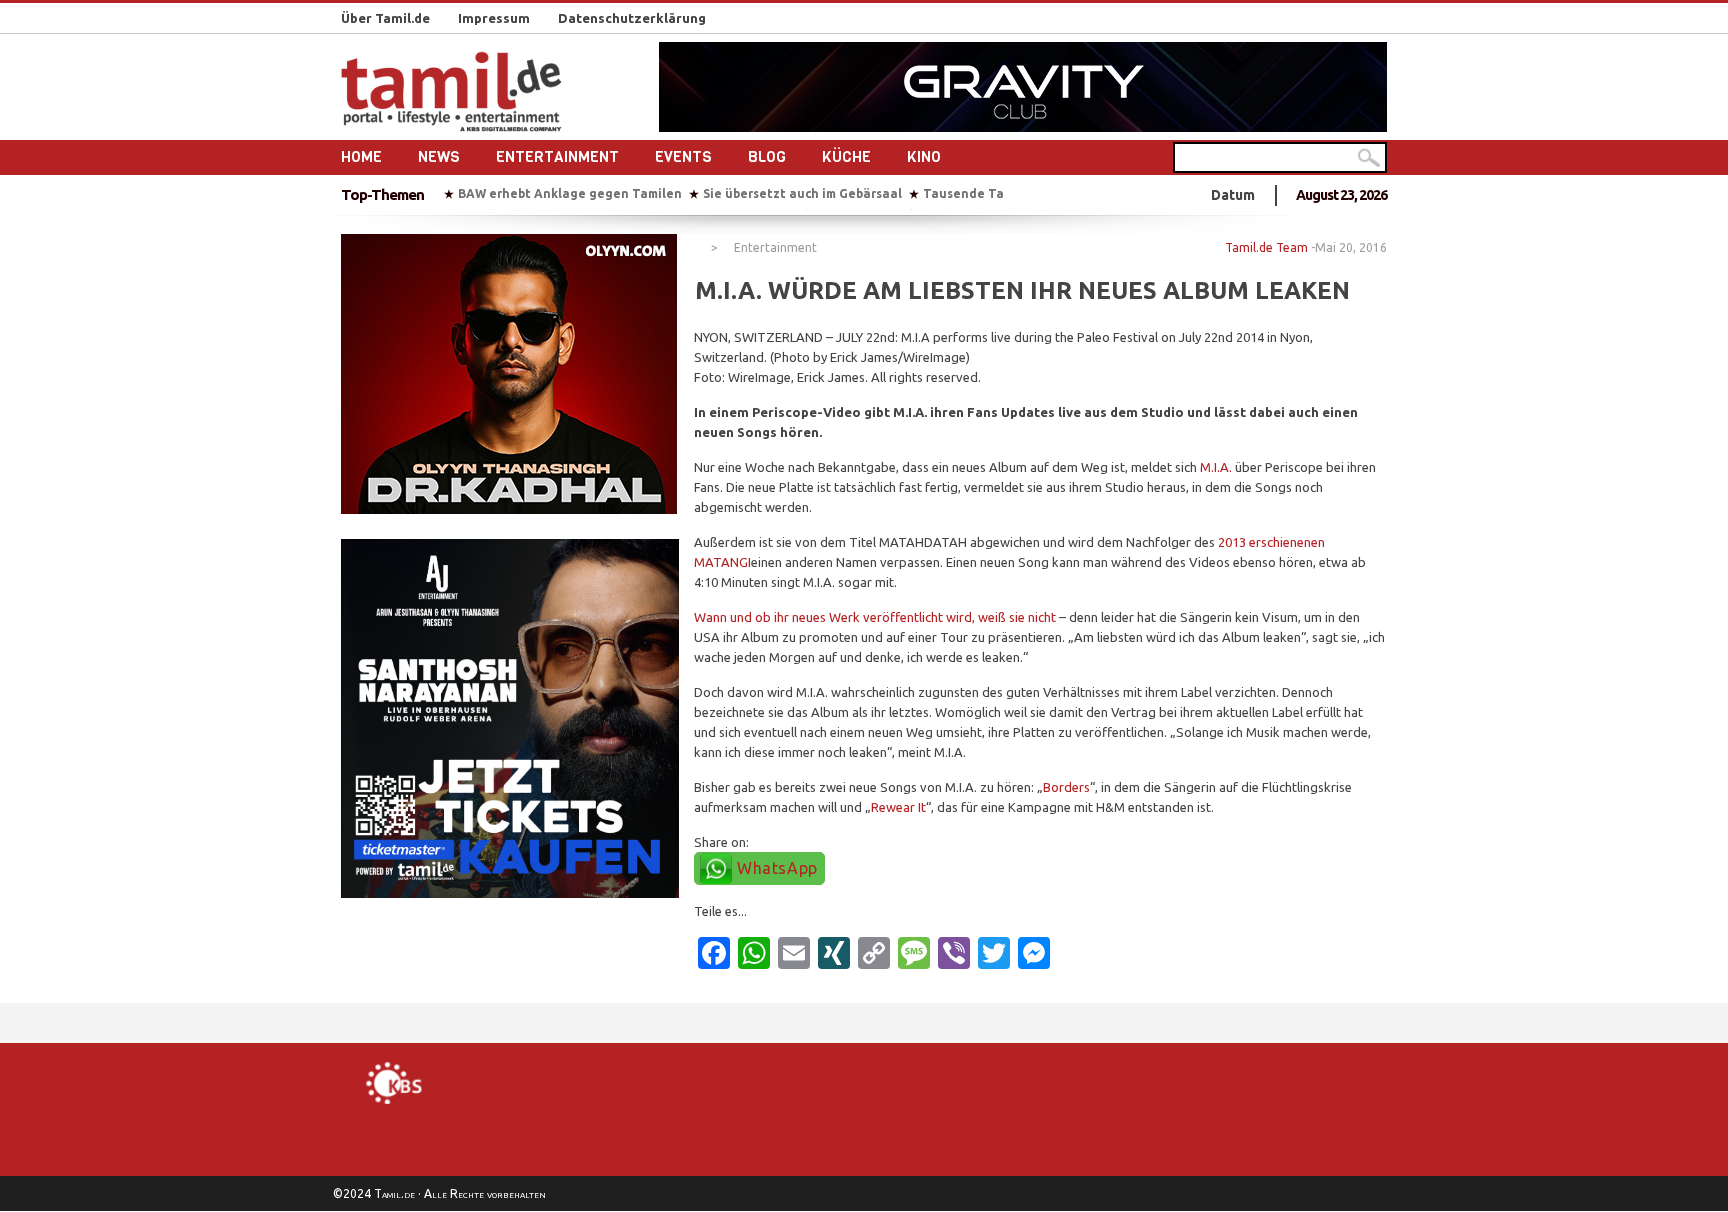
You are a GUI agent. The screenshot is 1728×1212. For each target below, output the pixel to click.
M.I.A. (1216, 467)
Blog (767, 157)
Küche (846, 157)
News (439, 157)
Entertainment (557, 157)
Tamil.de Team (1266, 247)
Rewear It (898, 807)
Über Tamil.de (385, 18)
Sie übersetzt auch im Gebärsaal (802, 193)
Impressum (494, 18)
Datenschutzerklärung (632, 18)
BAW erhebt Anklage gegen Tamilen (570, 193)
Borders (1066, 787)
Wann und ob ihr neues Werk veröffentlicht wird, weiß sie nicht (875, 617)
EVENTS (683, 157)
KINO (924, 157)
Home (361, 157)
